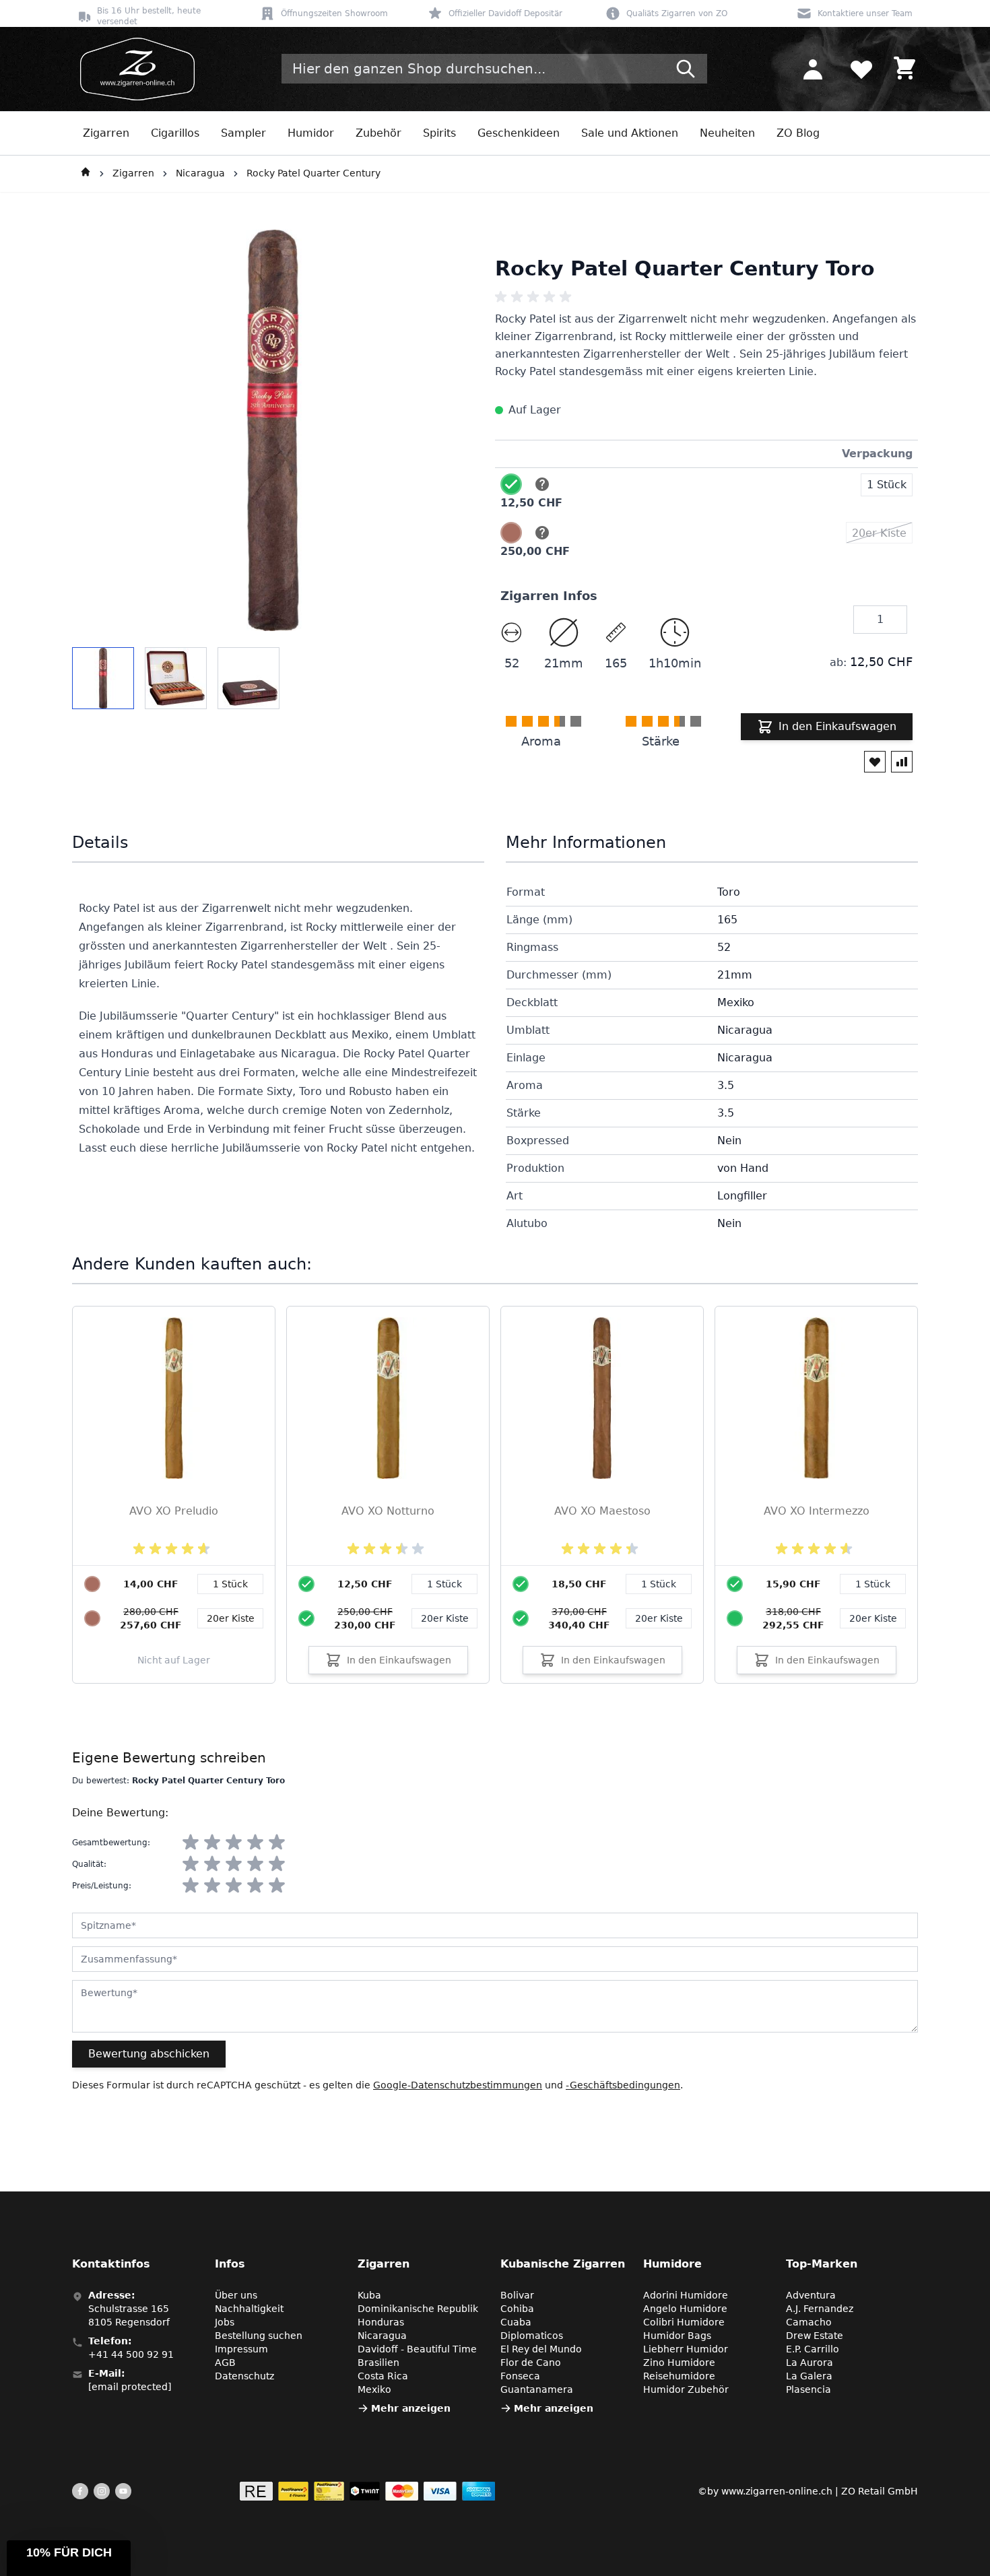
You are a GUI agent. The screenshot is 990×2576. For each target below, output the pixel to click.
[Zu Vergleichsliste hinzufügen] (902, 762)
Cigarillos (175, 133)
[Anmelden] (813, 69)
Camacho (809, 2322)
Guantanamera (537, 2389)
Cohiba (517, 2309)
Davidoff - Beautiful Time (417, 2349)
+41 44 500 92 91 (131, 2354)
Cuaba (516, 2322)
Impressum (241, 2349)
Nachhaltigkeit (249, 2309)
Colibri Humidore (684, 2322)
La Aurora (810, 2363)
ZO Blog (798, 133)
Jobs (225, 2322)
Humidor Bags (677, 2336)
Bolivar (517, 2295)
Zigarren (106, 133)
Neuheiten (727, 133)
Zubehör (378, 133)
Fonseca (520, 2376)
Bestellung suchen (259, 2336)
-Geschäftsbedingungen (623, 2085)
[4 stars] (255, 1843)
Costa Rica (383, 2376)
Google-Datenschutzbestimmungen (458, 2085)
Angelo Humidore (685, 2309)
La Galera (809, 2376)
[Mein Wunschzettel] (861, 69)
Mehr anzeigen (411, 2408)
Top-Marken (822, 2264)
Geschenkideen (519, 133)
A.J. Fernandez (820, 2309)
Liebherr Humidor (686, 2349)
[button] (69, 2558)
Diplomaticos (532, 2336)
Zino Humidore (679, 2363)
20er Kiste (445, 1618)
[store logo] (133, 69)
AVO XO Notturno (388, 1511)
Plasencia (808, 2389)
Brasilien (378, 2363)
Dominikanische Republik (418, 2309)
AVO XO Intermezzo (817, 1511)
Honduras (381, 2322)
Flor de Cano (531, 2363)
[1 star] (191, 1843)
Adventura (811, 2295)
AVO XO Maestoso (602, 1511)
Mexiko (374, 2389)
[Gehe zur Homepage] (86, 174)
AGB (225, 2363)
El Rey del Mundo (541, 2349)
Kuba (369, 2295)
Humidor (311, 133)
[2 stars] (212, 1843)
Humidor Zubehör (686, 2389)
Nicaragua (200, 173)
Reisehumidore (679, 2376)
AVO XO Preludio (174, 1511)
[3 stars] (234, 1843)
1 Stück (444, 1584)
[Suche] (686, 69)
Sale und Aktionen (630, 133)
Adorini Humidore (686, 2295)
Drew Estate (815, 2336)
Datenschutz (244, 2376)
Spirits (439, 133)
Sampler (243, 133)
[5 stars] (277, 1843)
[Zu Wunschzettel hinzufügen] (875, 762)
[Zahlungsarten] (367, 2491)
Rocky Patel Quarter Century (313, 173)
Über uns (236, 2295)
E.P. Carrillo (813, 2349)
